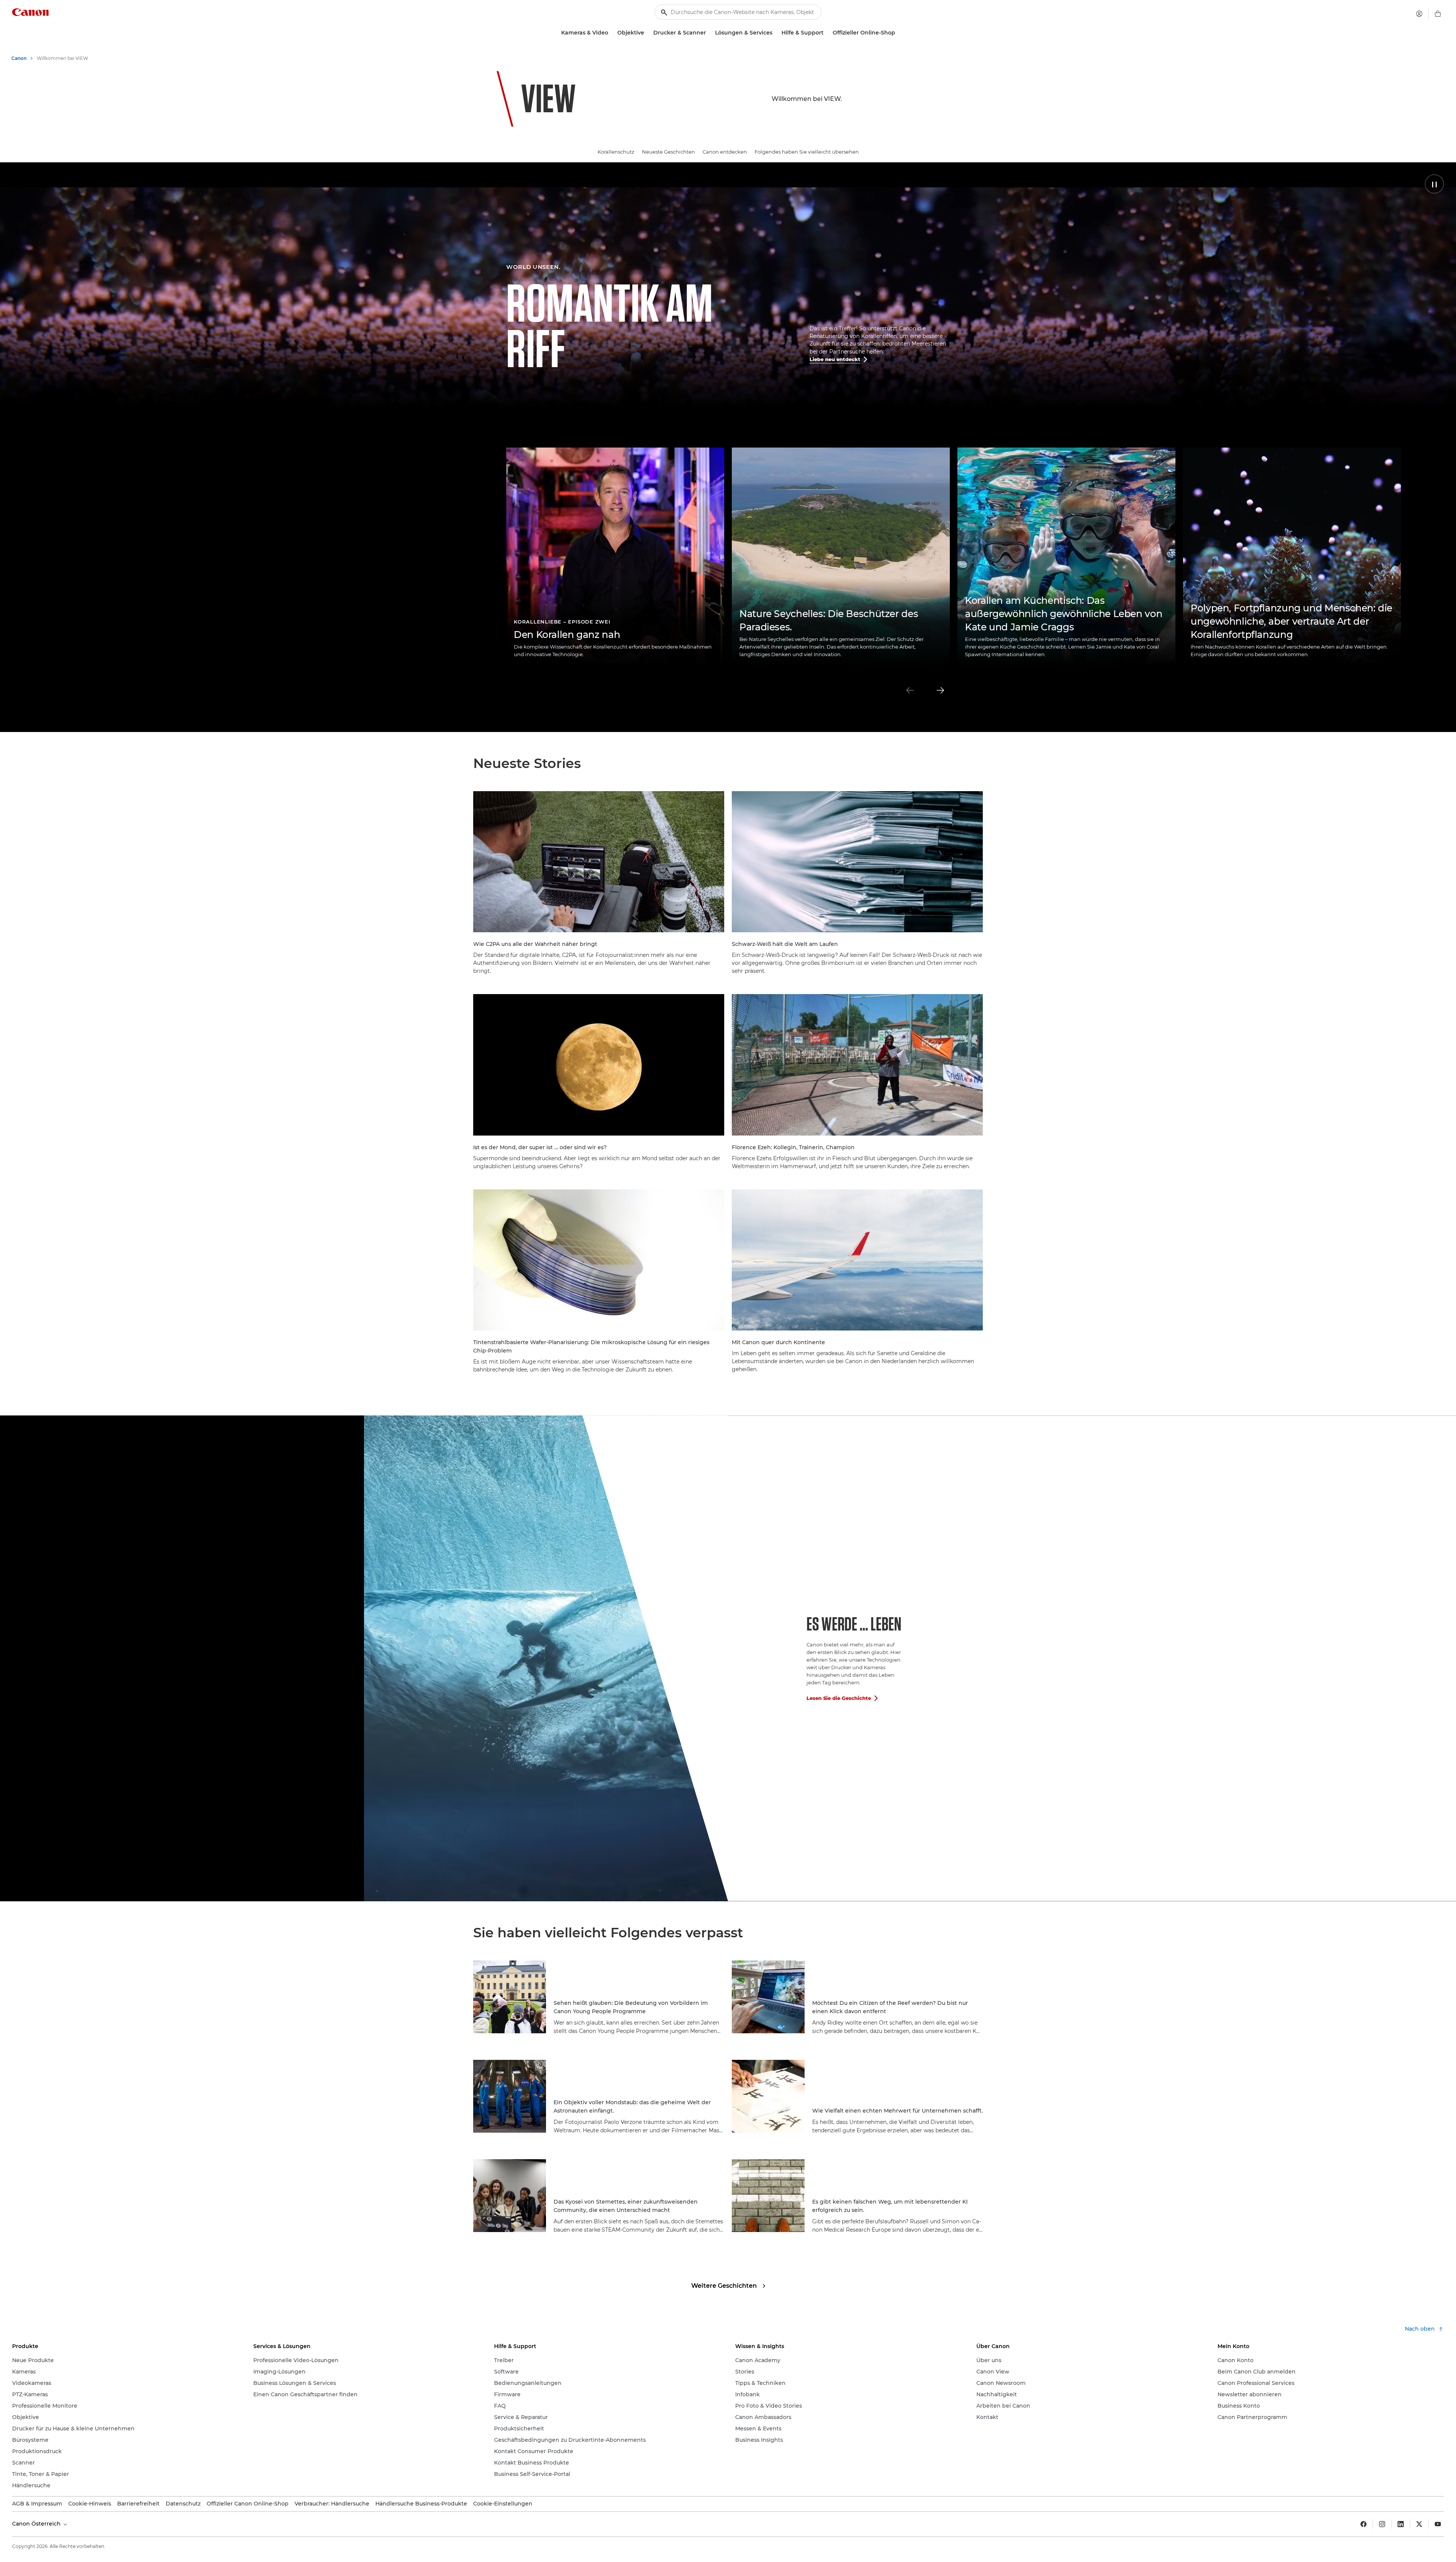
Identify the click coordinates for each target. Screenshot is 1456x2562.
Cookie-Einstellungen (503, 2504)
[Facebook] (1363, 2524)
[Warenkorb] (1438, 14)
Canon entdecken (725, 152)
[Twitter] (1419, 2524)
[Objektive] (647, 33)
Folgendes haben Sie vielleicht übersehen (807, 152)
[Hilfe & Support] (827, 33)
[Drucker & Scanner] (709, 33)
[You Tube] (1438, 2524)
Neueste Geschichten (668, 152)
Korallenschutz (616, 152)
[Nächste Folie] (940, 690)
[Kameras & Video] (611, 33)
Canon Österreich (37, 2524)
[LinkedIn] (1401, 2524)
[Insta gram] (1382, 2524)
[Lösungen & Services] (775, 33)
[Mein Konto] (1419, 14)
